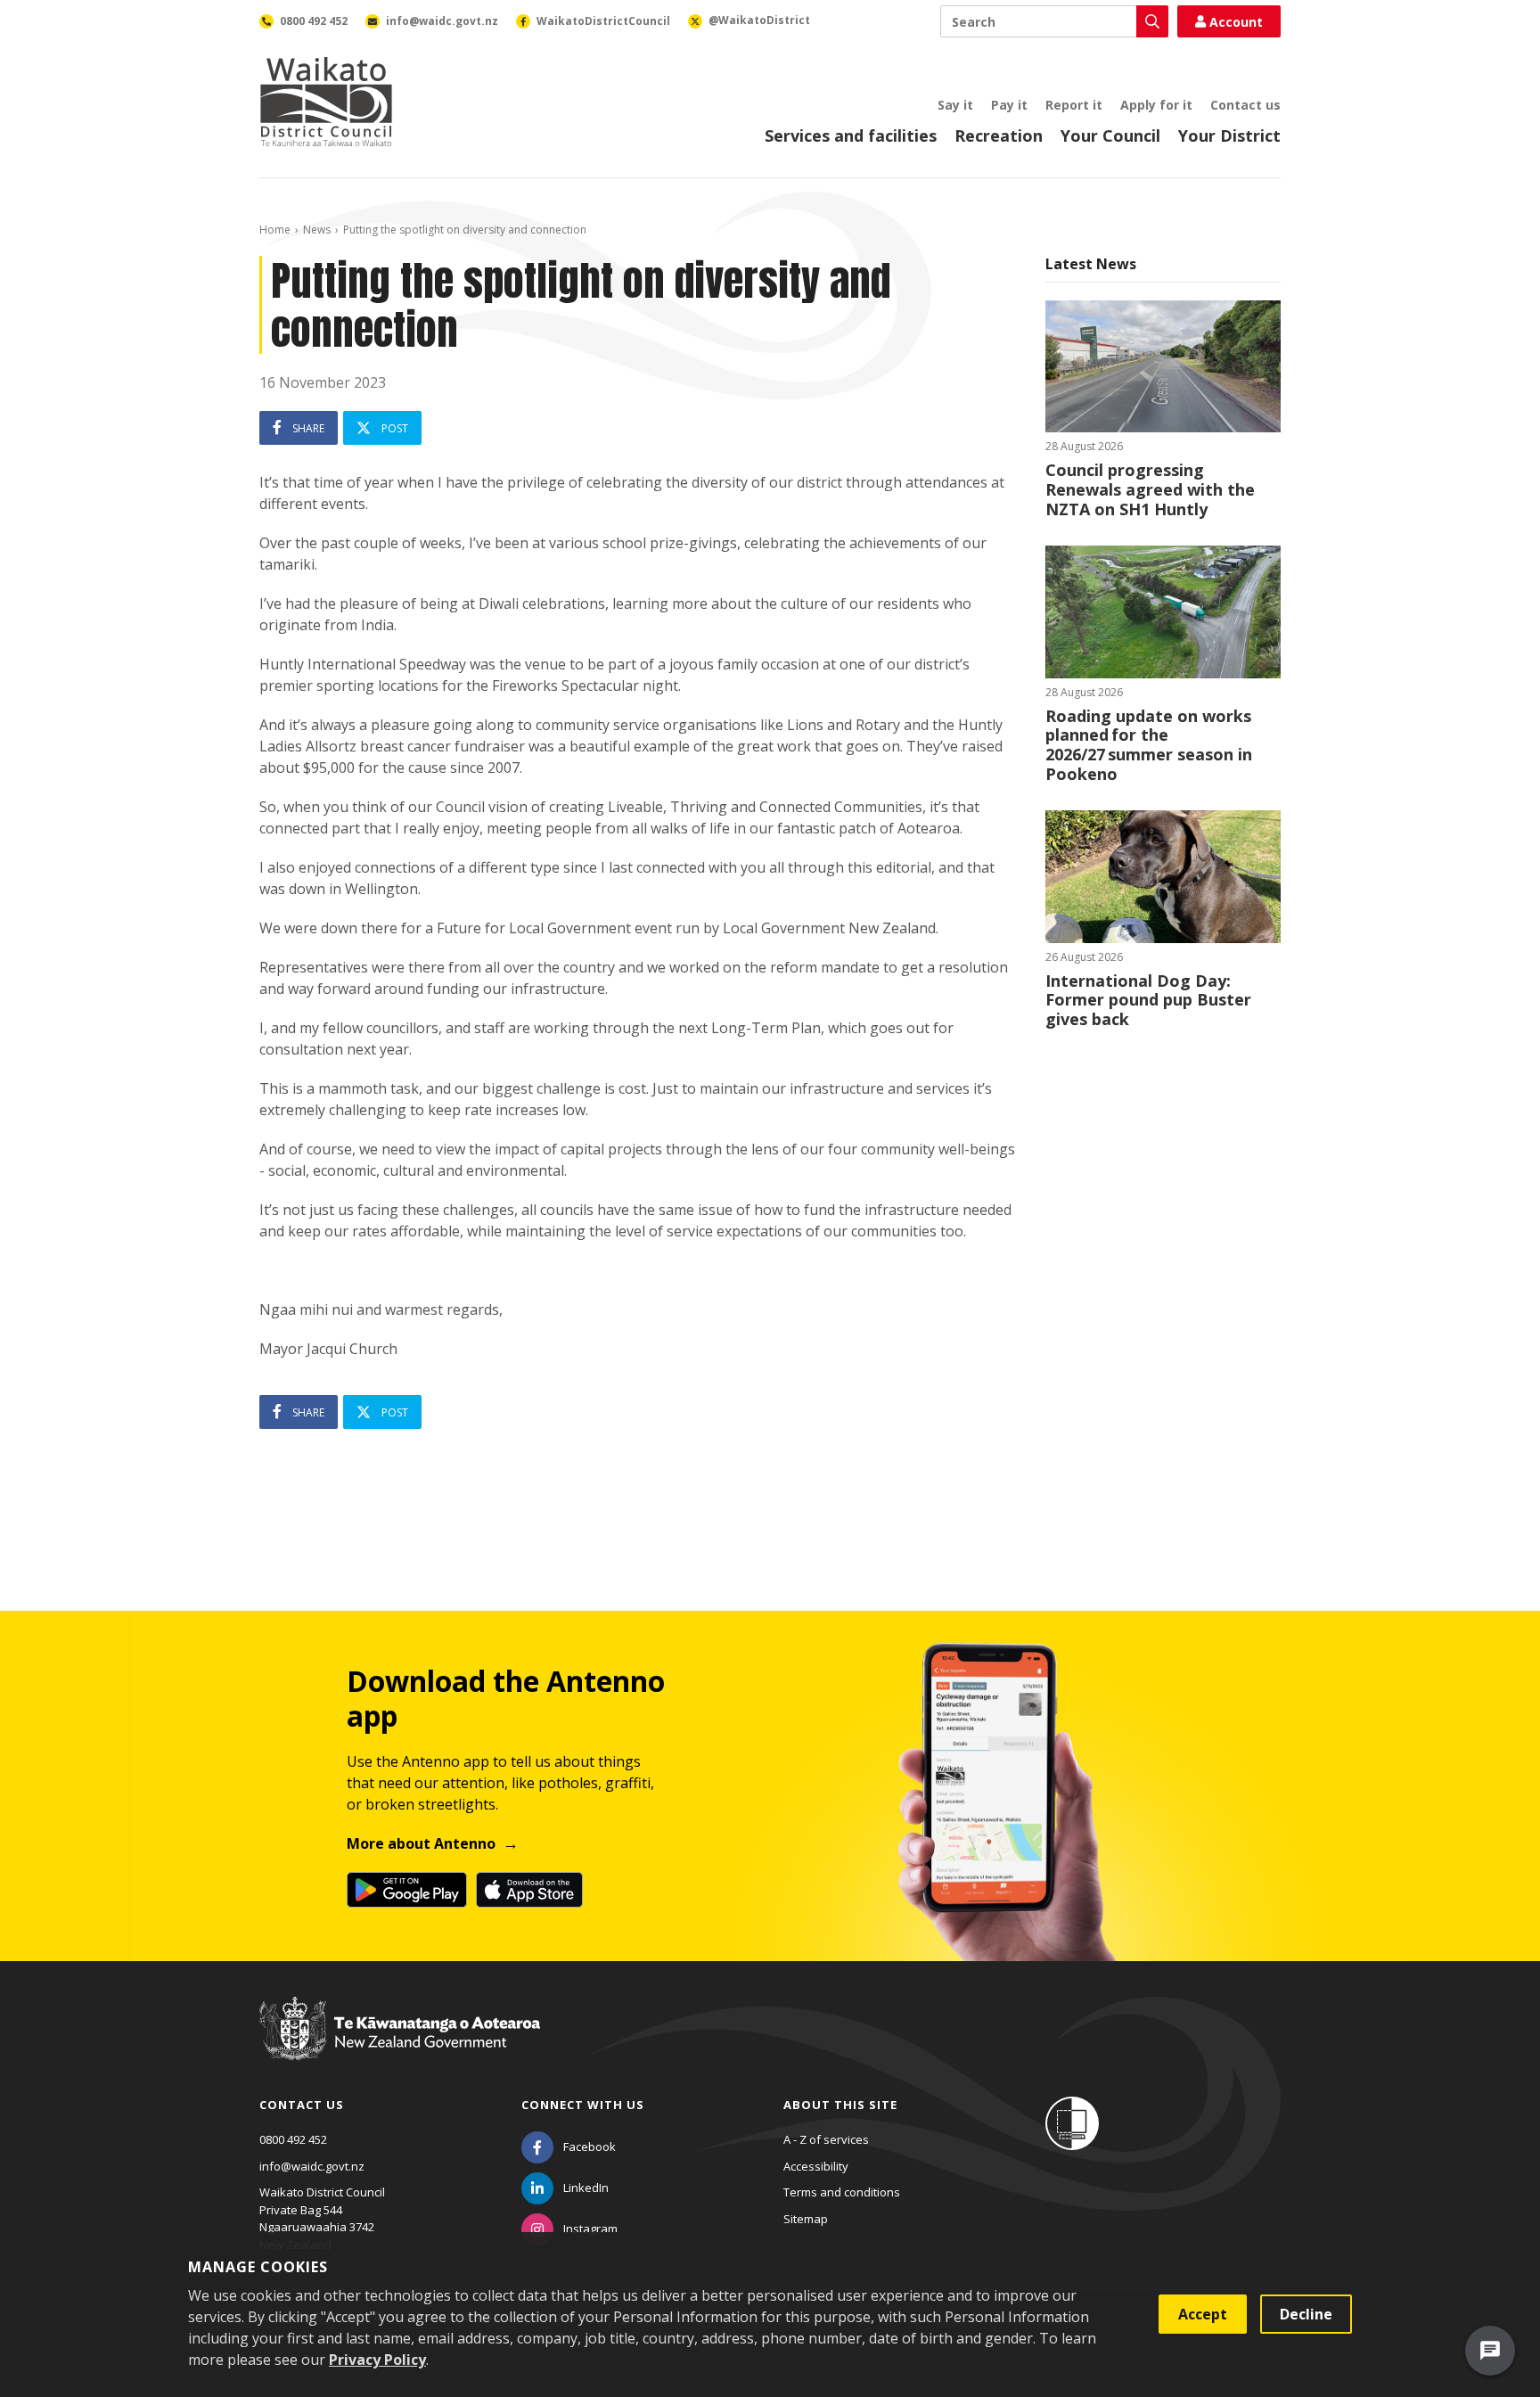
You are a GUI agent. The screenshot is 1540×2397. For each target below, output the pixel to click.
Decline (1306, 2314)
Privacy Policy (377, 2360)
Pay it (1009, 105)
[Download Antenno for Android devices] (407, 1890)
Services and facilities (851, 135)
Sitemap (806, 2219)
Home (275, 230)
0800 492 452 (293, 2139)
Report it (1074, 105)
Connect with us (583, 2105)
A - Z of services (826, 2139)
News (317, 230)
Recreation (999, 135)
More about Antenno (421, 1843)
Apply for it (1156, 105)
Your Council (1110, 135)
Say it (955, 105)
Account (1236, 22)
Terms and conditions (842, 2192)
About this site (840, 2105)
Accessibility (816, 2166)
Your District (1229, 135)
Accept (1203, 2314)
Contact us (1245, 105)
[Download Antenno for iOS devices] (529, 1890)
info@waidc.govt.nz (312, 2166)
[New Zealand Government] (400, 2045)
